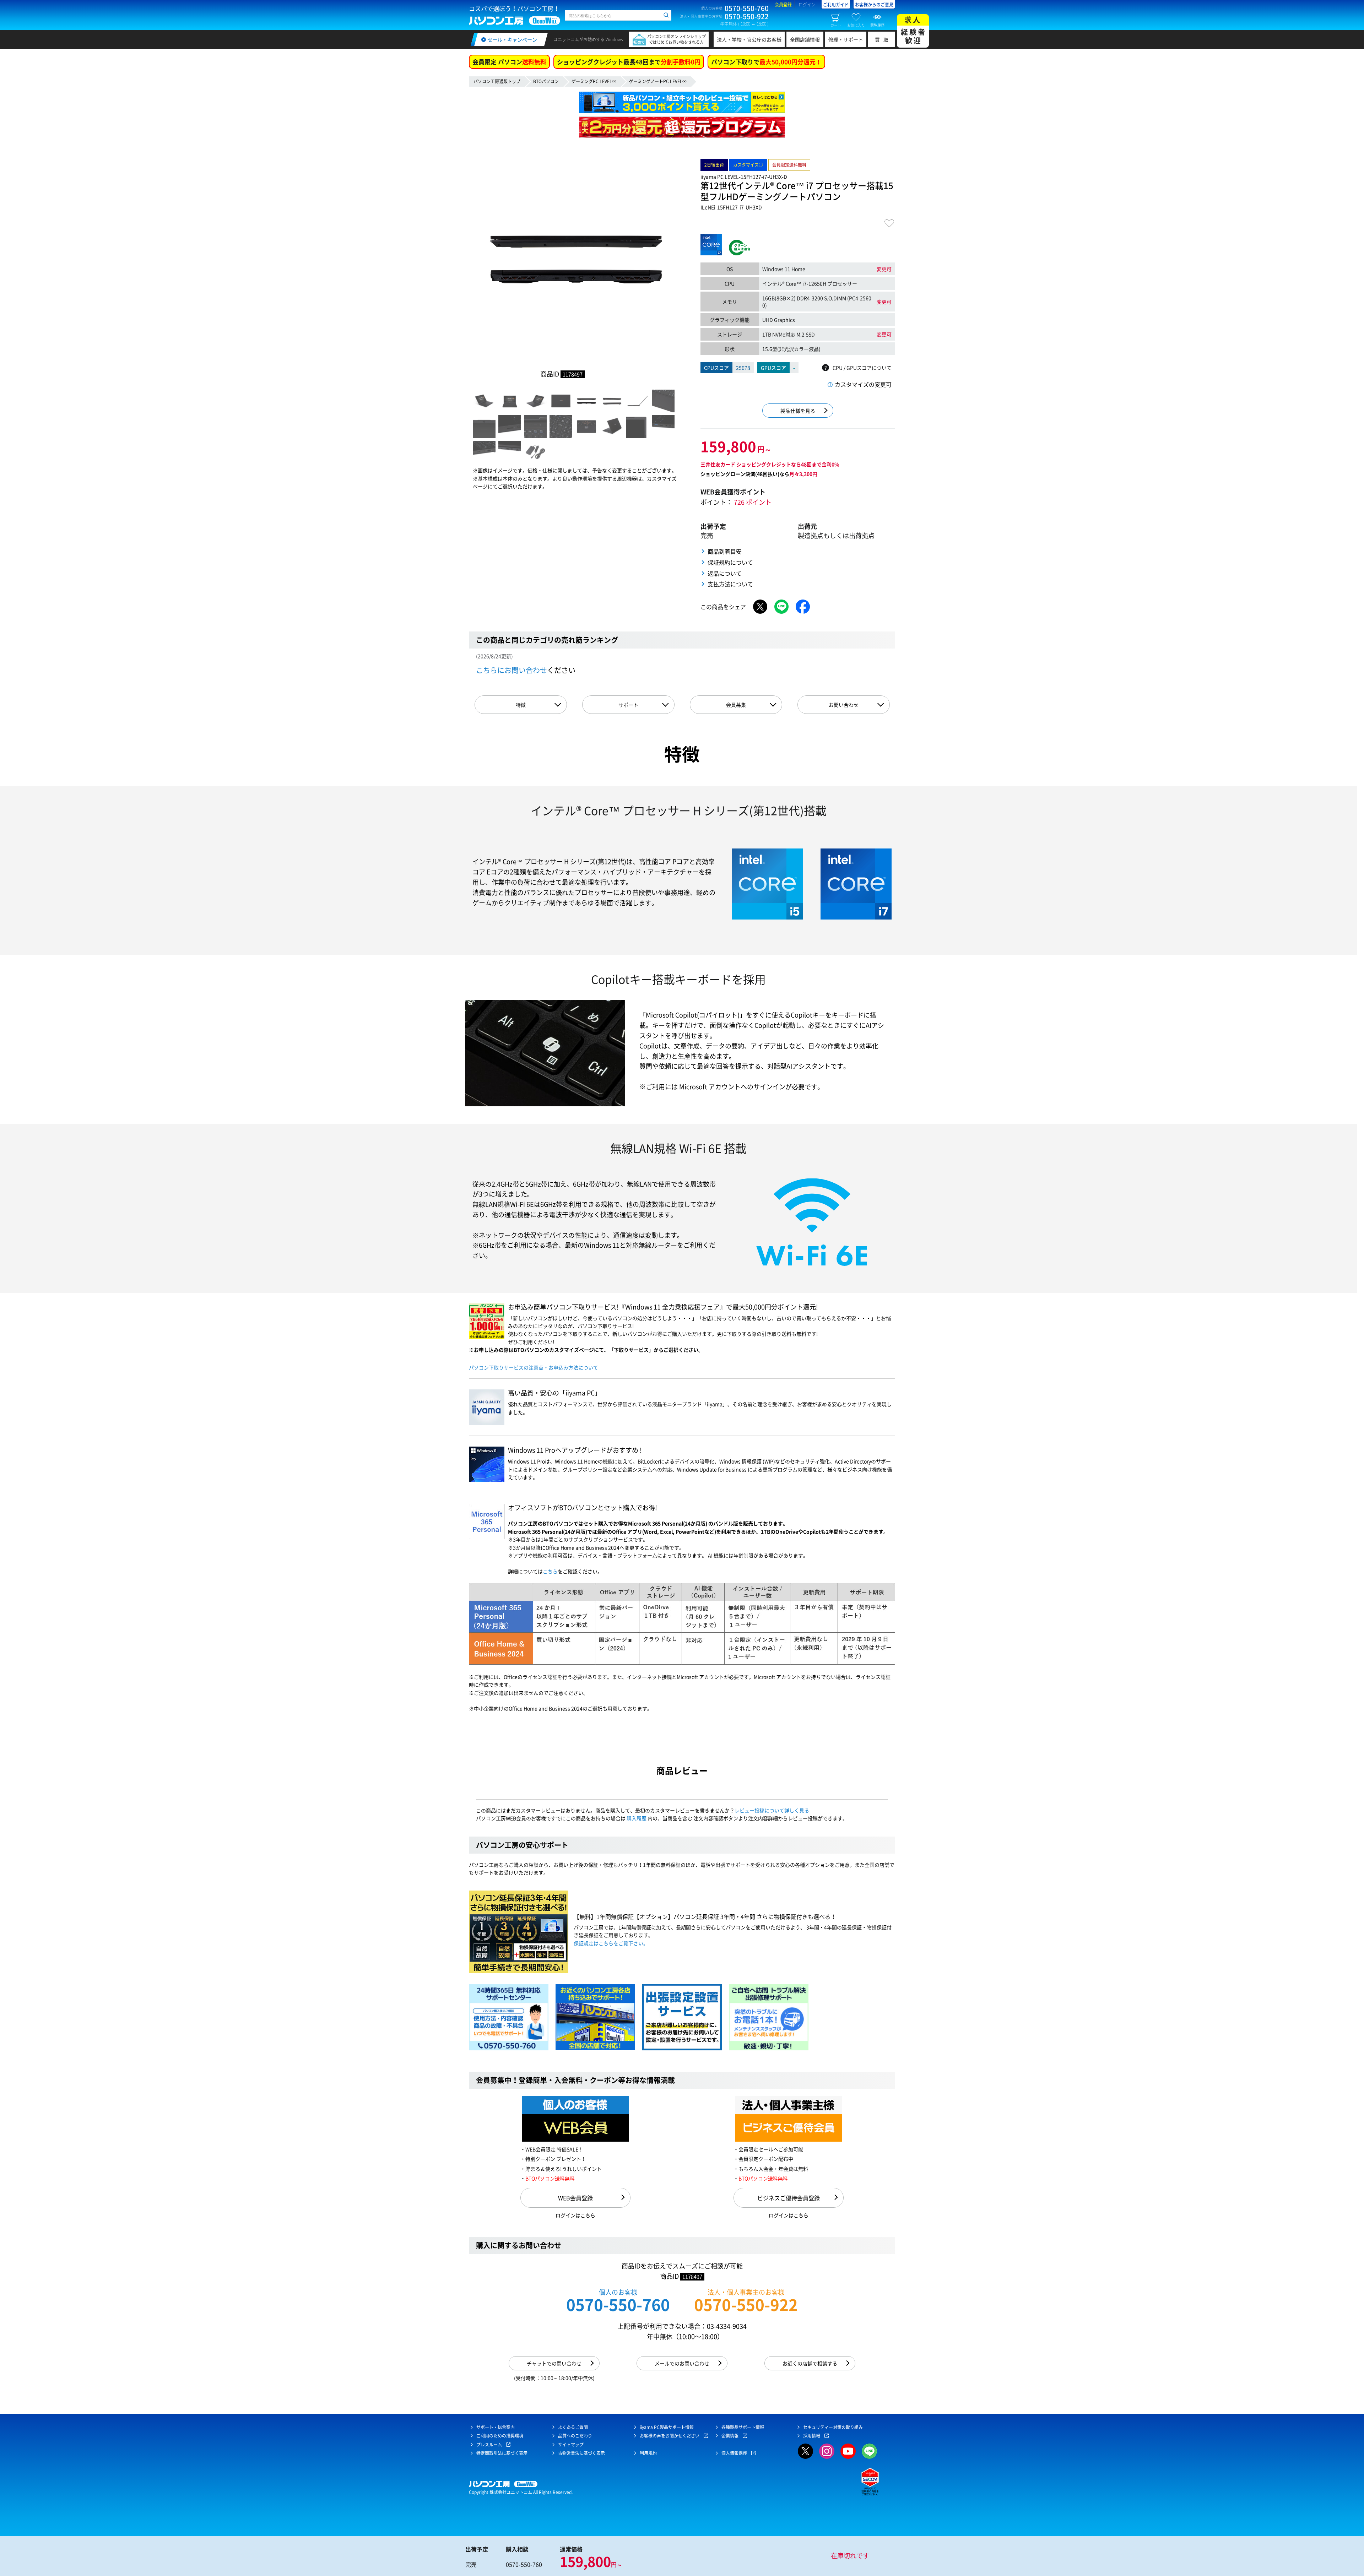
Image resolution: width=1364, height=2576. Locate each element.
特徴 (521, 705)
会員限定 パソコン (509, 62)
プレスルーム (489, 2445)
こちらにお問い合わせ (511, 670)
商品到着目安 (725, 551)
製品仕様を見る (798, 411)
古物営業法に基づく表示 (581, 2453)
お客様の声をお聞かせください (670, 2436)
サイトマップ (571, 2445)
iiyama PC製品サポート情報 (667, 2427)
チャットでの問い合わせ (554, 2363)
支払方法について (730, 584)
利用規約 (648, 2453)
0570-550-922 (746, 2304)
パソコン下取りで (766, 62)
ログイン (807, 5)
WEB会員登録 (575, 2198)
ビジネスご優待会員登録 (789, 2198)
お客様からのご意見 (874, 5)
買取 (883, 39)
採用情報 (812, 2436)
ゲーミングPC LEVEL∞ (594, 81)
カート (836, 25)
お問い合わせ (844, 705)
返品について (725, 573)
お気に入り (856, 25)
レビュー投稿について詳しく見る (772, 1810)
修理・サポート (846, 39)
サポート (628, 705)
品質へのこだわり (575, 2436)
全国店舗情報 (805, 39)
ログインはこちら (575, 2215)
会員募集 (736, 705)
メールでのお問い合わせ (682, 2363)
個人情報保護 (734, 2453)
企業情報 (730, 2436)
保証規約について (730, 562)
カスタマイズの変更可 (863, 384)
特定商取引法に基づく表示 (502, 2453)
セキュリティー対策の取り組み (833, 2427)
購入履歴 (637, 1818)
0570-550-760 (618, 2304)
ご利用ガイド (836, 5)
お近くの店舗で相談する (810, 2363)
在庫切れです (850, 2556)
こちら (550, 1571)
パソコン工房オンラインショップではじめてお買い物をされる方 (676, 39)
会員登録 (783, 5)
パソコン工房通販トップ (497, 81)
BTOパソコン (546, 81)
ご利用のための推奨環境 (500, 2436)
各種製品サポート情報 (743, 2427)
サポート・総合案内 (496, 2427)
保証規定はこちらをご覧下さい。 (611, 1943)
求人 (914, 30)
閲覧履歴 (877, 25)
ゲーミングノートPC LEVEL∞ (658, 81)
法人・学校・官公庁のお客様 (749, 39)
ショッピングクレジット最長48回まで (629, 62)
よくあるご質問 (573, 2427)
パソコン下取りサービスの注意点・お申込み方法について (534, 1367)
